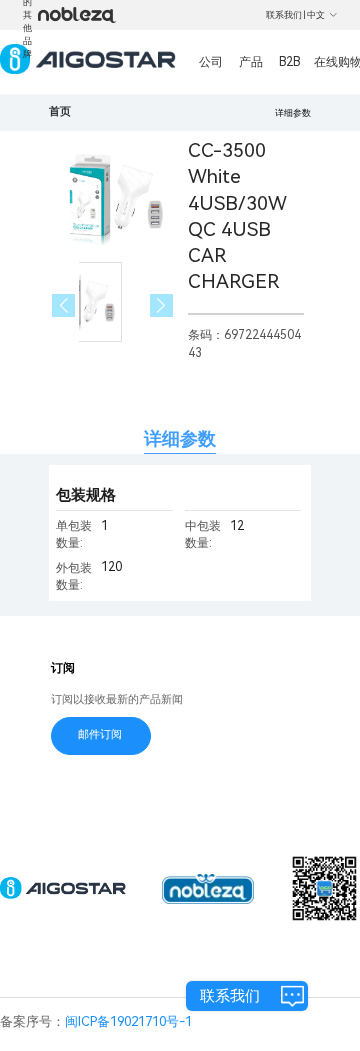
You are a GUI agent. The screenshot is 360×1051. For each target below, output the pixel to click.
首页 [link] (60, 111)
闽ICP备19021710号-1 (128, 1021)
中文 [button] (316, 15)
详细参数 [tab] (180, 438)
